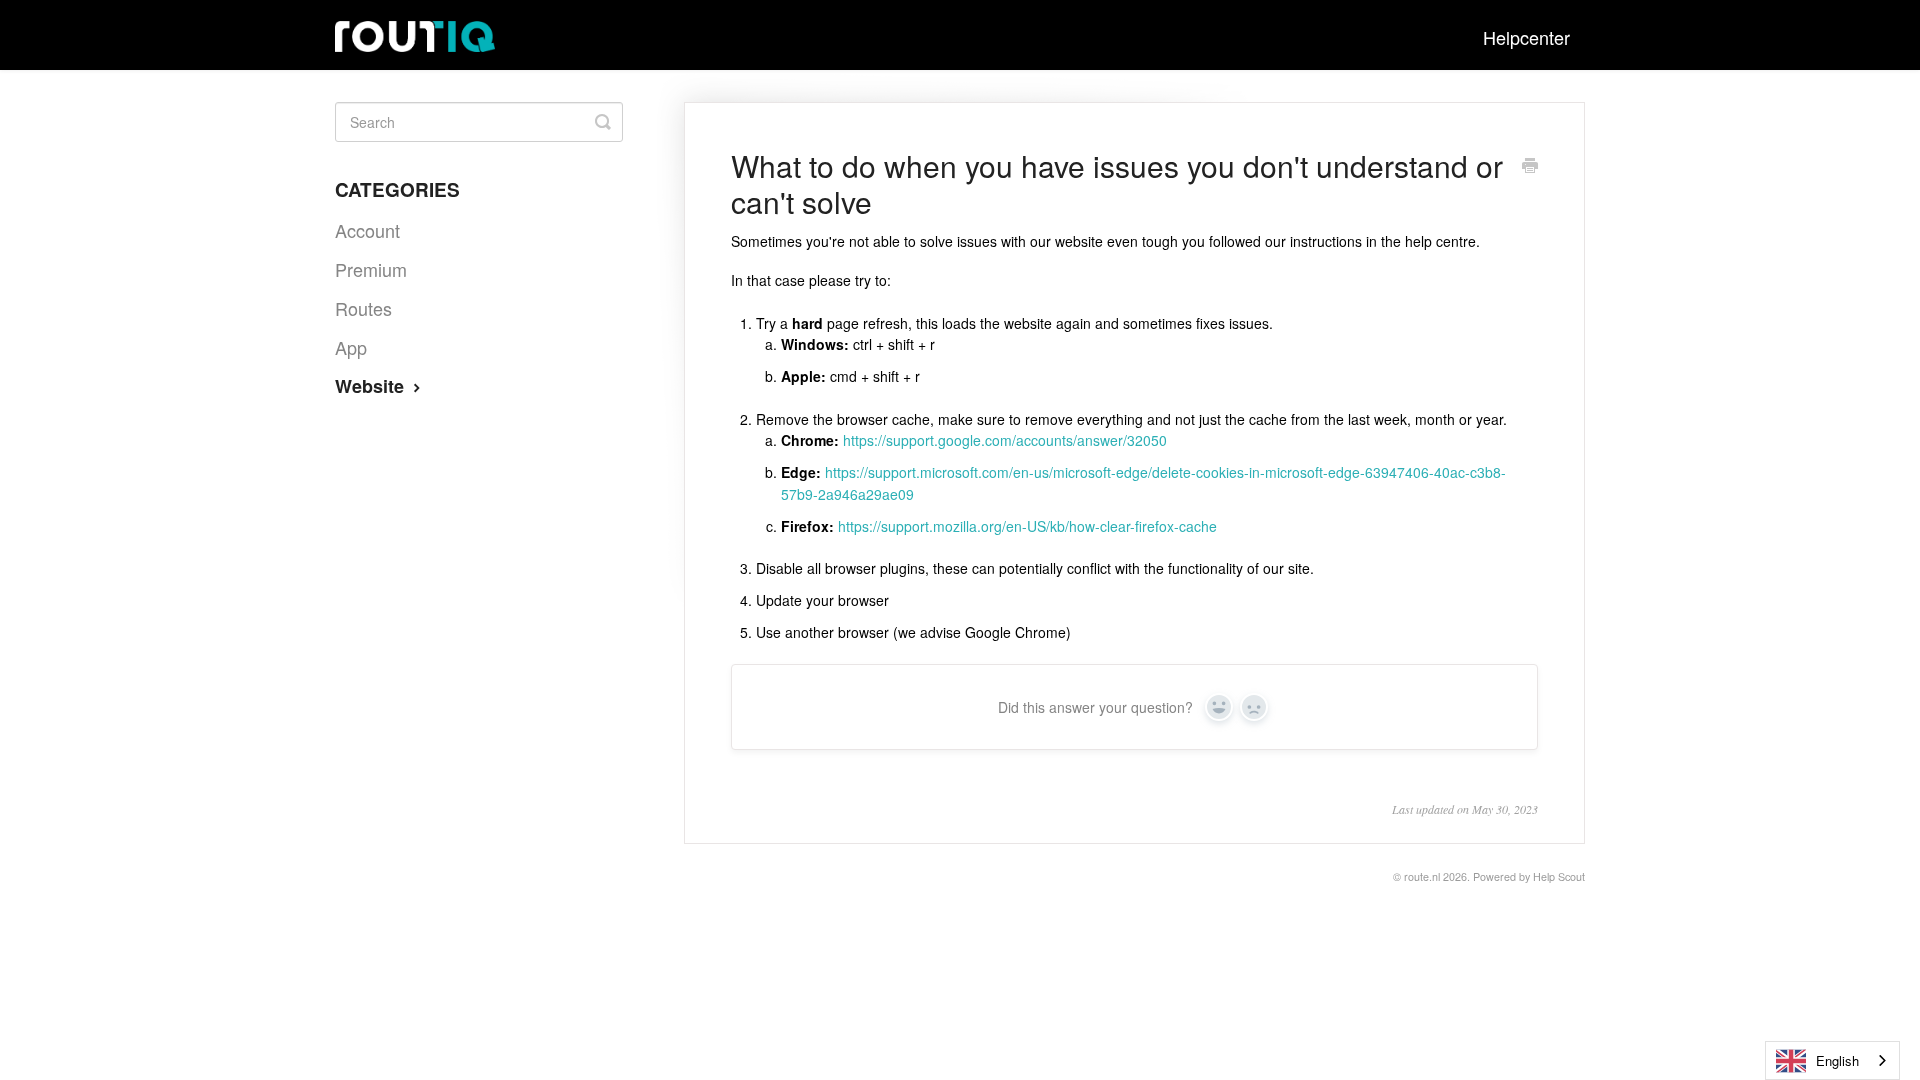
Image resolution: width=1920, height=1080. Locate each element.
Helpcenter (1526, 37)
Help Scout (1559, 876)
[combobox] (1832, 1060)
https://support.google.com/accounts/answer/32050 (1005, 440)
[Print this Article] (1530, 167)
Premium (371, 269)
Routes (363, 308)
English (1837, 1060)
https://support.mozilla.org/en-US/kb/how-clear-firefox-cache (1027, 526)
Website (372, 386)
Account (367, 230)
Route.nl (1422, 876)
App (351, 347)
